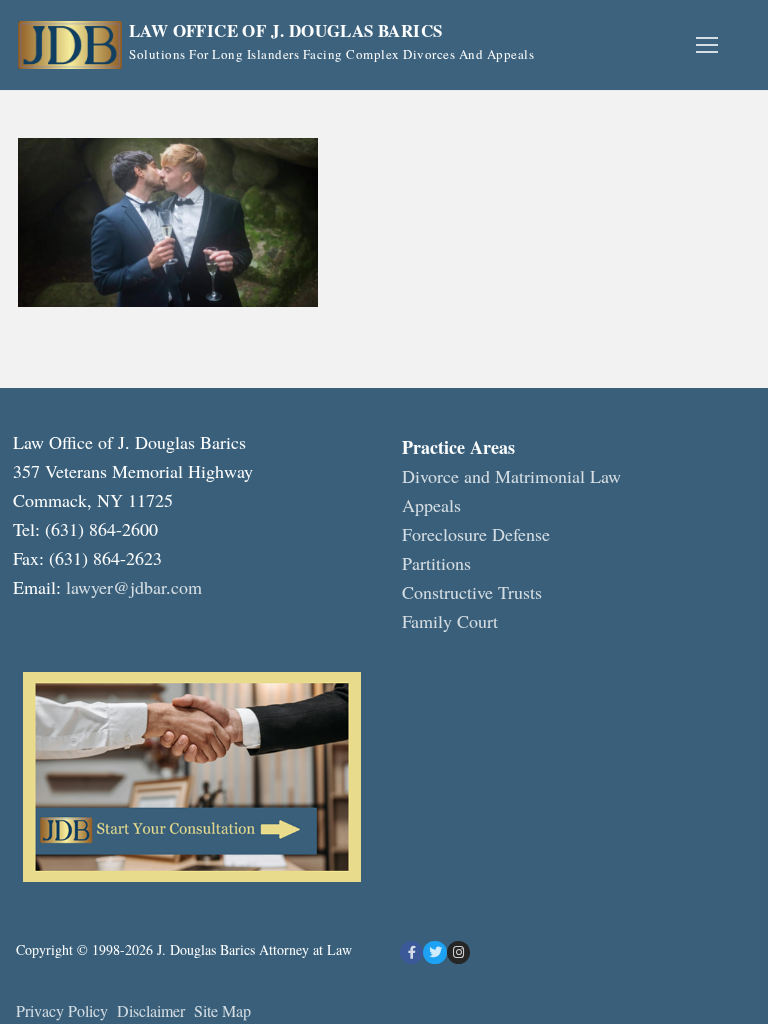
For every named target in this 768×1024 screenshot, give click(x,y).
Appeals (431, 505)
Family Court (450, 621)
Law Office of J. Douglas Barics (285, 31)
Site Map (222, 1010)
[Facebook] (411, 952)
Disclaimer (153, 1010)
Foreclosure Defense (476, 534)
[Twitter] (434, 952)
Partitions (436, 563)
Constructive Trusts (472, 592)
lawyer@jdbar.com (134, 587)
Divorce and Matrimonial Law (511, 476)
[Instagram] (458, 952)
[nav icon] (706, 45)
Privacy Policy (62, 1010)
